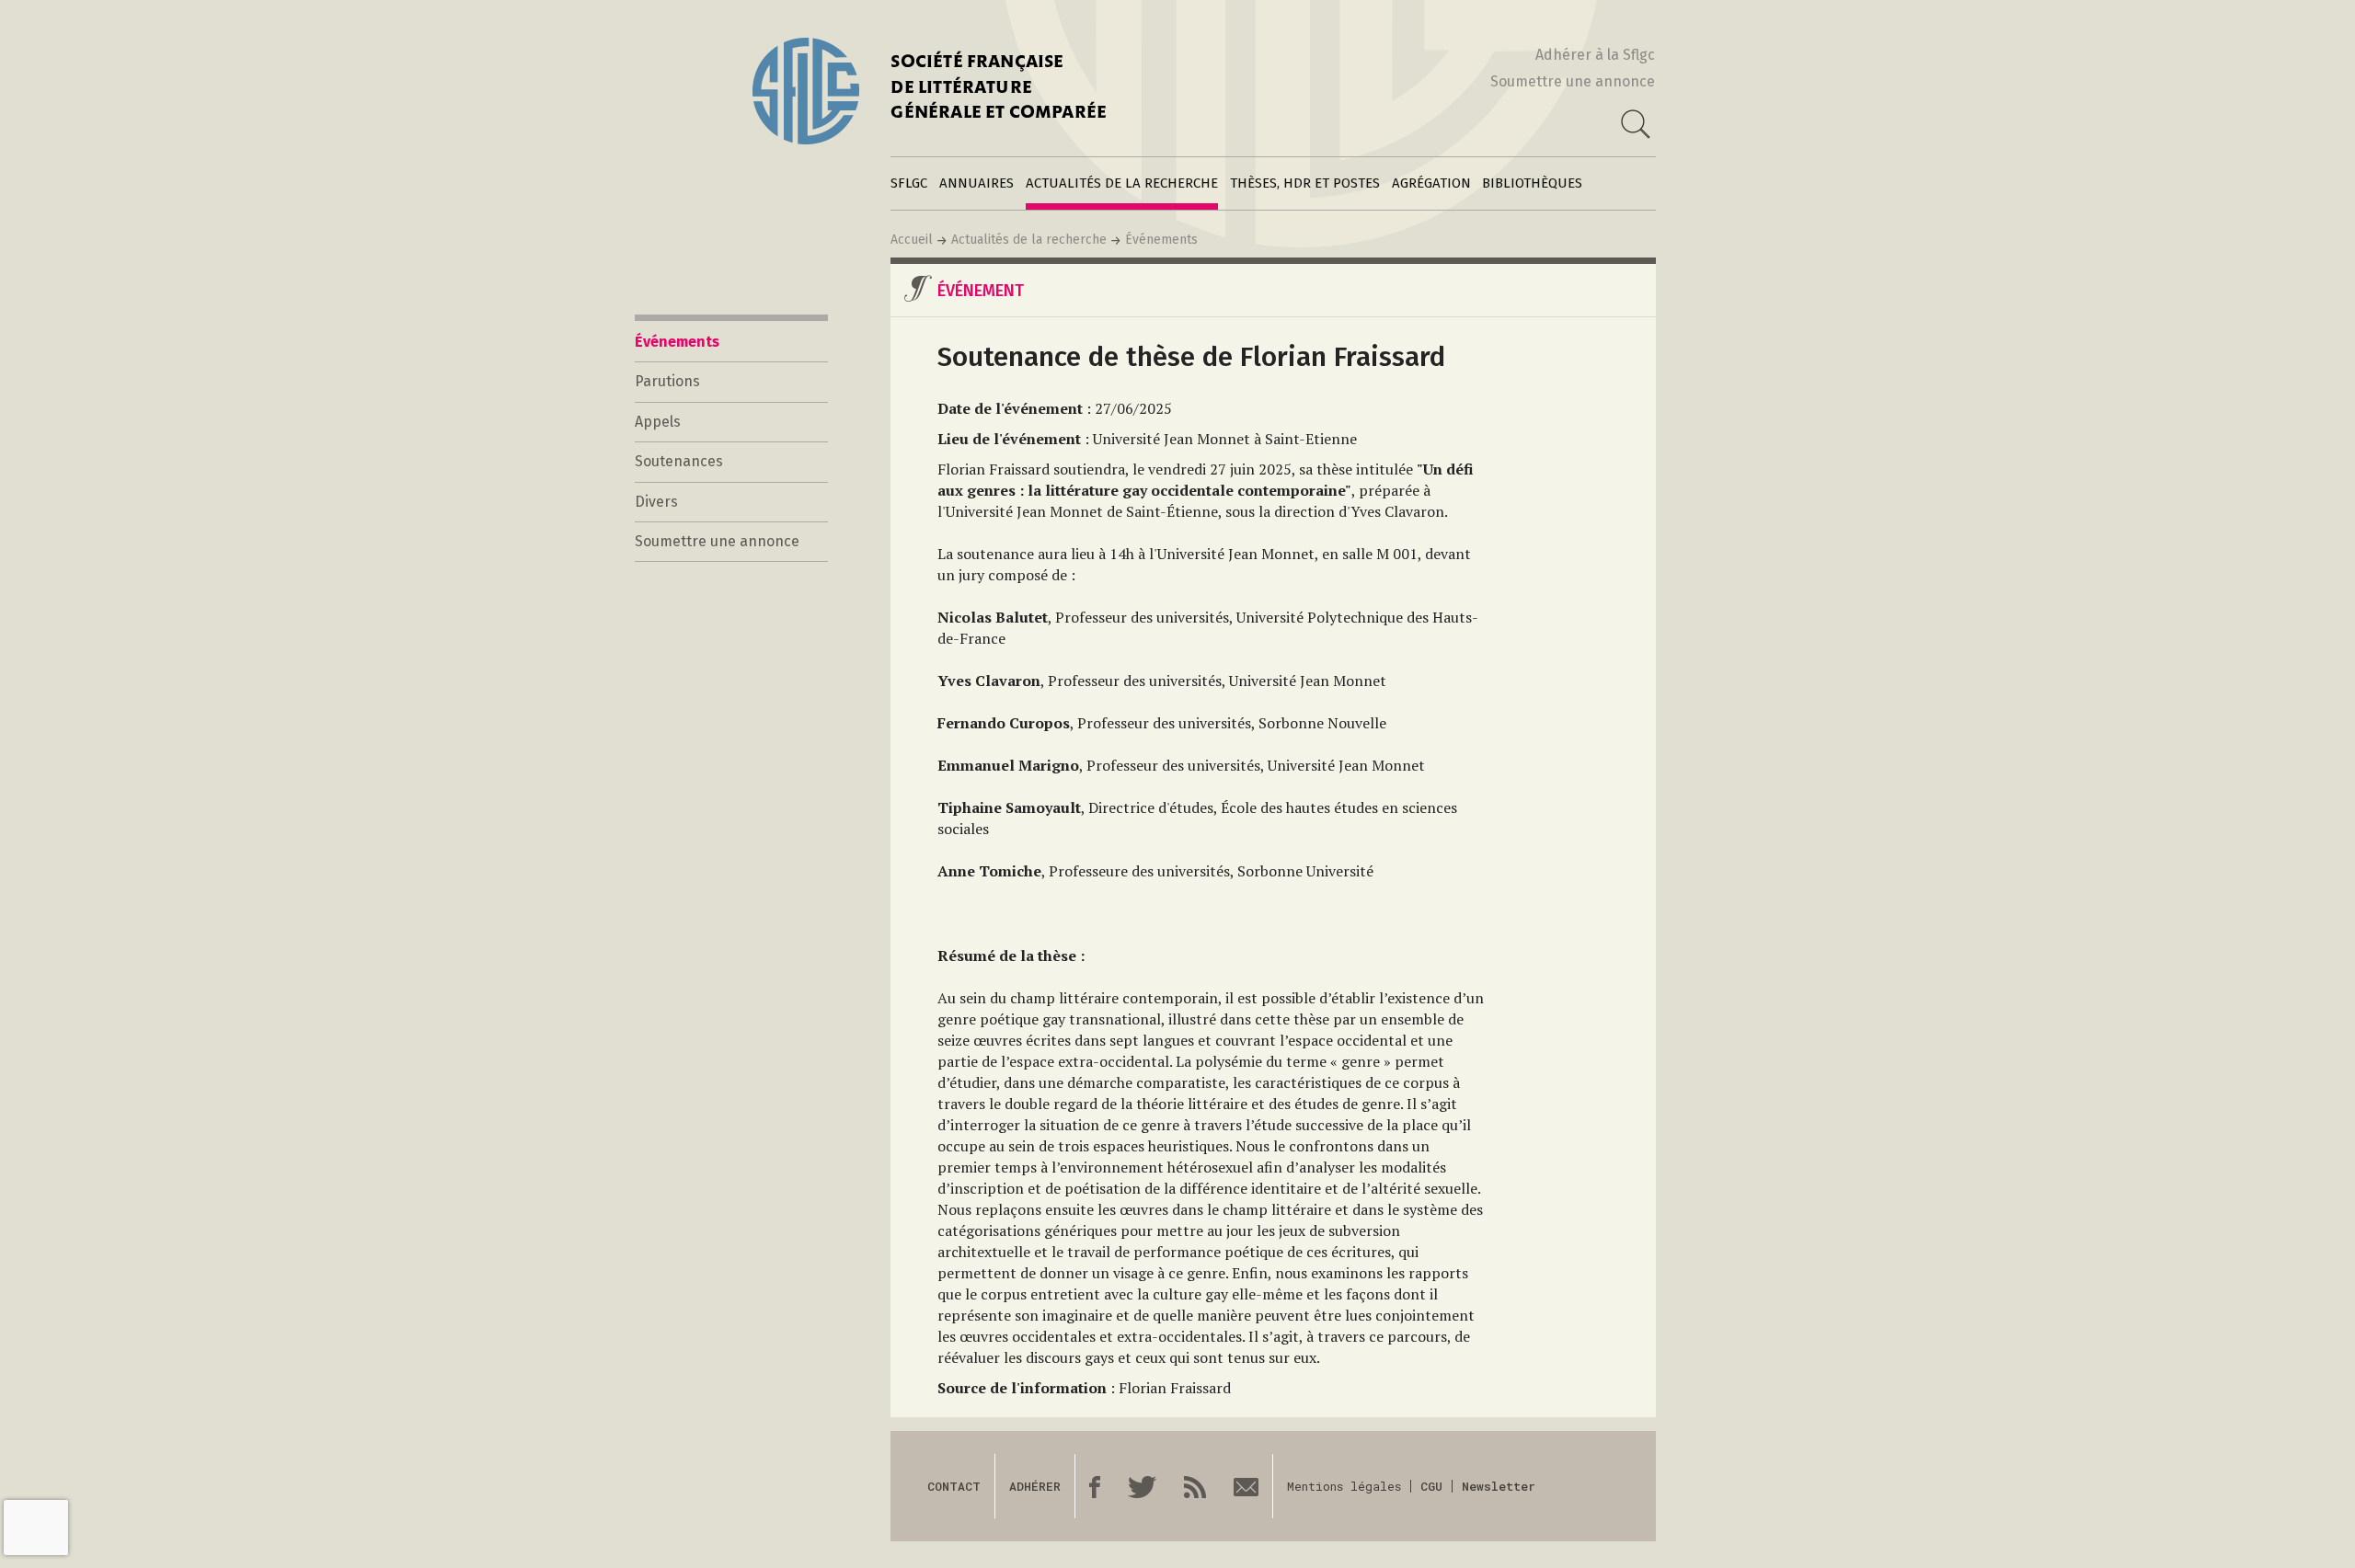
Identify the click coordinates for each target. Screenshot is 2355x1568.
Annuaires (976, 183)
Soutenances (679, 461)
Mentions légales (1344, 1486)
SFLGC (909, 183)
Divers (656, 502)
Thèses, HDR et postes (1305, 183)
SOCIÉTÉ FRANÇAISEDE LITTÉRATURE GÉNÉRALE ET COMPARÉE (999, 89)
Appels (658, 422)
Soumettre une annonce (1573, 81)
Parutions (667, 381)
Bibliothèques (1532, 183)
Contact (954, 1486)
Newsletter (1499, 1486)
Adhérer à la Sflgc (1595, 55)
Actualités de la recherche (1122, 183)
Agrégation (1431, 183)
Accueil (912, 240)
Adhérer (1035, 1486)
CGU (1431, 1486)
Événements (1161, 240)
